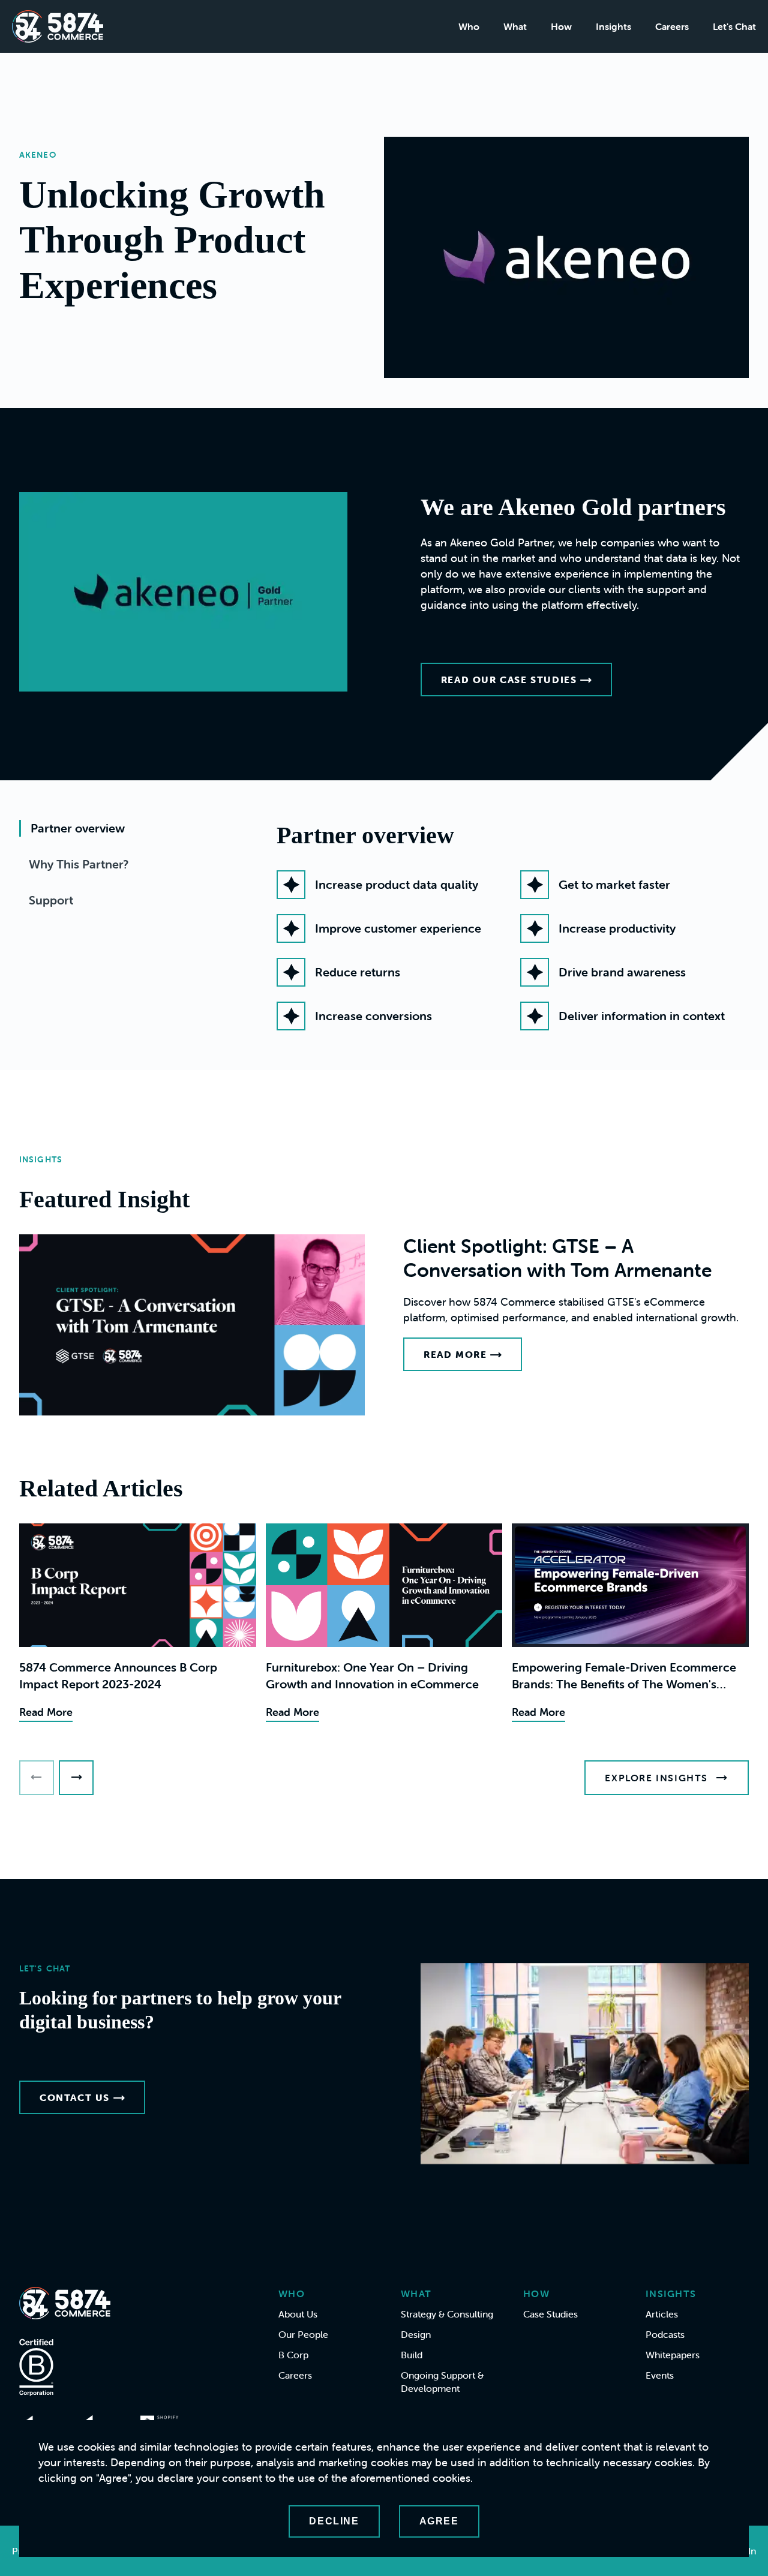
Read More (455, 1354)
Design (416, 2334)
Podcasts (665, 2334)
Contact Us (75, 2097)
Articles (662, 2314)
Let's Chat (734, 26)
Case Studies (550, 2314)
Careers (672, 26)
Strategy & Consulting (447, 2314)
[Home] (58, 26)
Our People (303, 2334)
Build (412, 2355)
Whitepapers (673, 2355)
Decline (334, 2521)
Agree (439, 2521)
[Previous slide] (37, 1778)
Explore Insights (656, 1778)
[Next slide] (76, 1778)
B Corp (293, 2355)
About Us (298, 2314)
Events (660, 2375)
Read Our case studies (509, 680)
